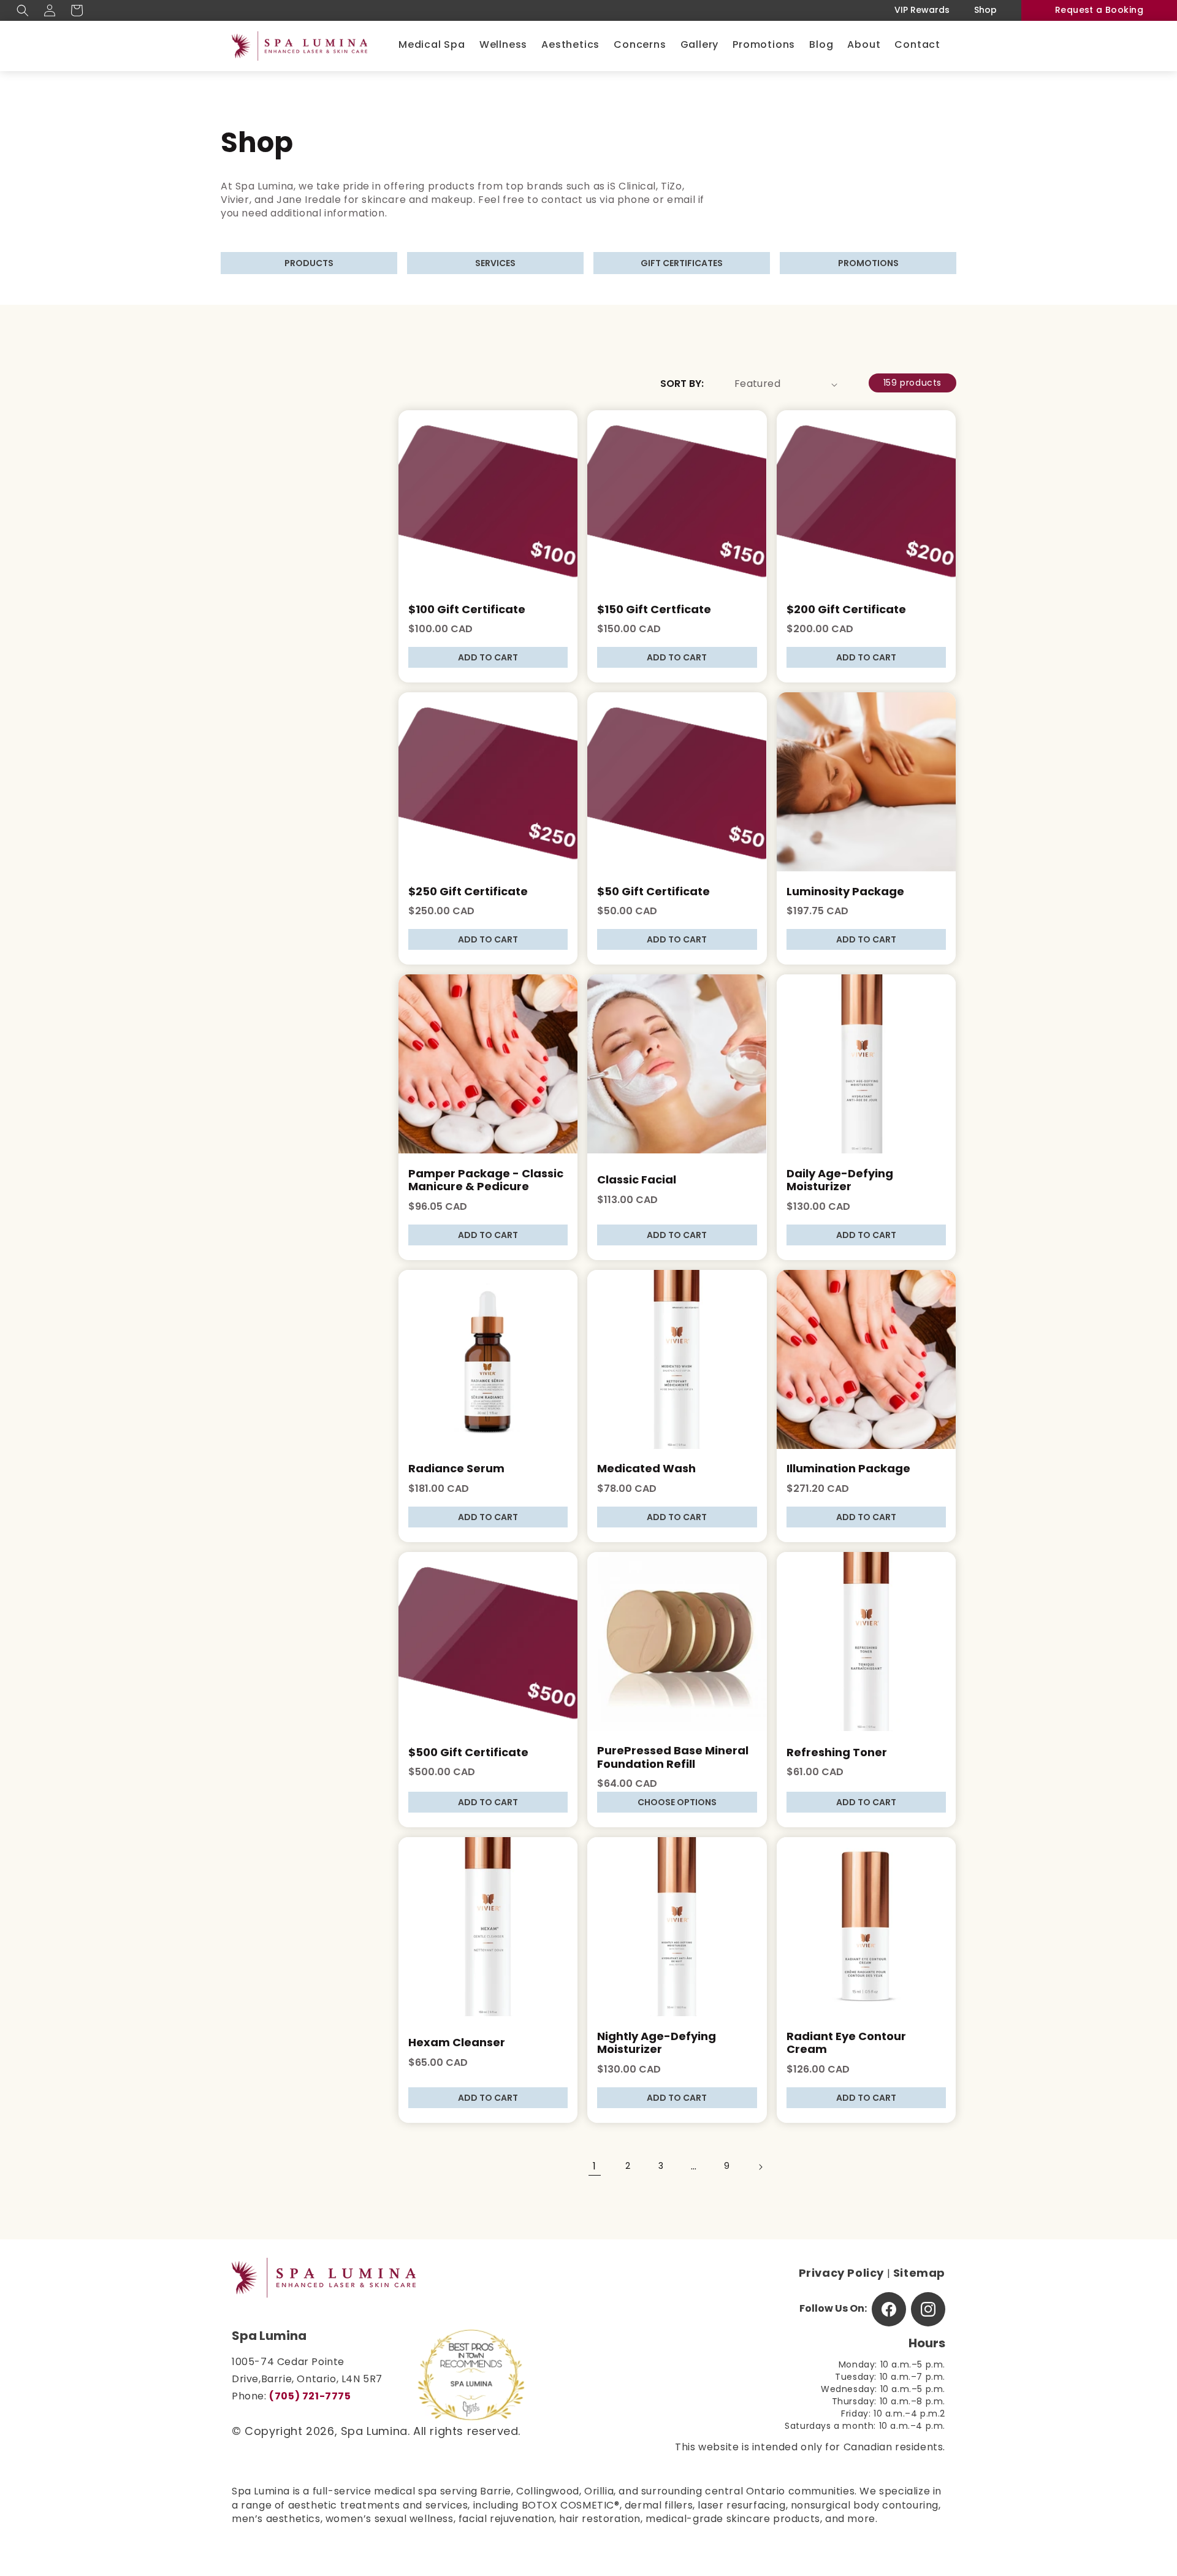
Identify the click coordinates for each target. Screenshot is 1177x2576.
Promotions (868, 264)
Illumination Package (848, 1470)
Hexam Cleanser (457, 2044)
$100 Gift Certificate (467, 611)
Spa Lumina (374, 2433)
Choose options (677, 1803)
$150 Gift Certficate (654, 611)
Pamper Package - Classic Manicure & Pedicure (486, 1182)
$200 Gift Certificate (846, 611)
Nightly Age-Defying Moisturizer (657, 2044)
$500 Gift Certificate (468, 1754)
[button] (23, 10)
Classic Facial (637, 1181)
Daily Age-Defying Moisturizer (840, 1182)
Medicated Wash (646, 1470)
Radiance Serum (456, 1470)
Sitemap (919, 2274)
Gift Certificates (682, 264)
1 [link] (595, 2167)
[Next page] (760, 2167)
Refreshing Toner (837, 1754)
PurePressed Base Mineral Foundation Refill (673, 1759)
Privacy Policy (841, 2274)
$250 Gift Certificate (468, 893)
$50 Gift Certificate (653, 893)
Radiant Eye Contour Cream (846, 2044)
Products (309, 264)
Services (495, 264)
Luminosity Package (845, 893)
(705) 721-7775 (310, 2397)
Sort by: (682, 384)
